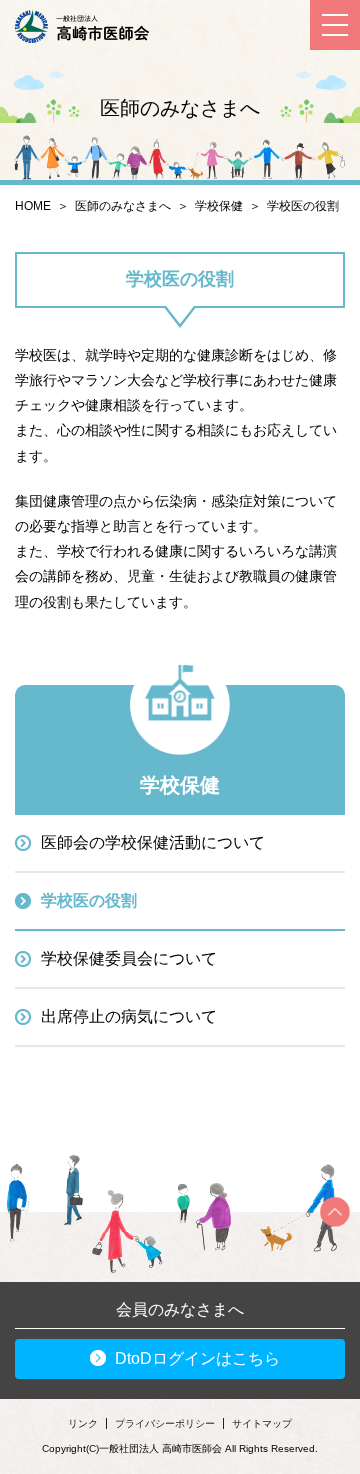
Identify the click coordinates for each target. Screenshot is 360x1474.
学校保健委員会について (129, 958)
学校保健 (219, 206)
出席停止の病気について (129, 1016)
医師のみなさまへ (123, 206)
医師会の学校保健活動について (153, 842)
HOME (33, 206)
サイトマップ (262, 1423)
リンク (83, 1423)
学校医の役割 (89, 900)
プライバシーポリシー (165, 1423)
